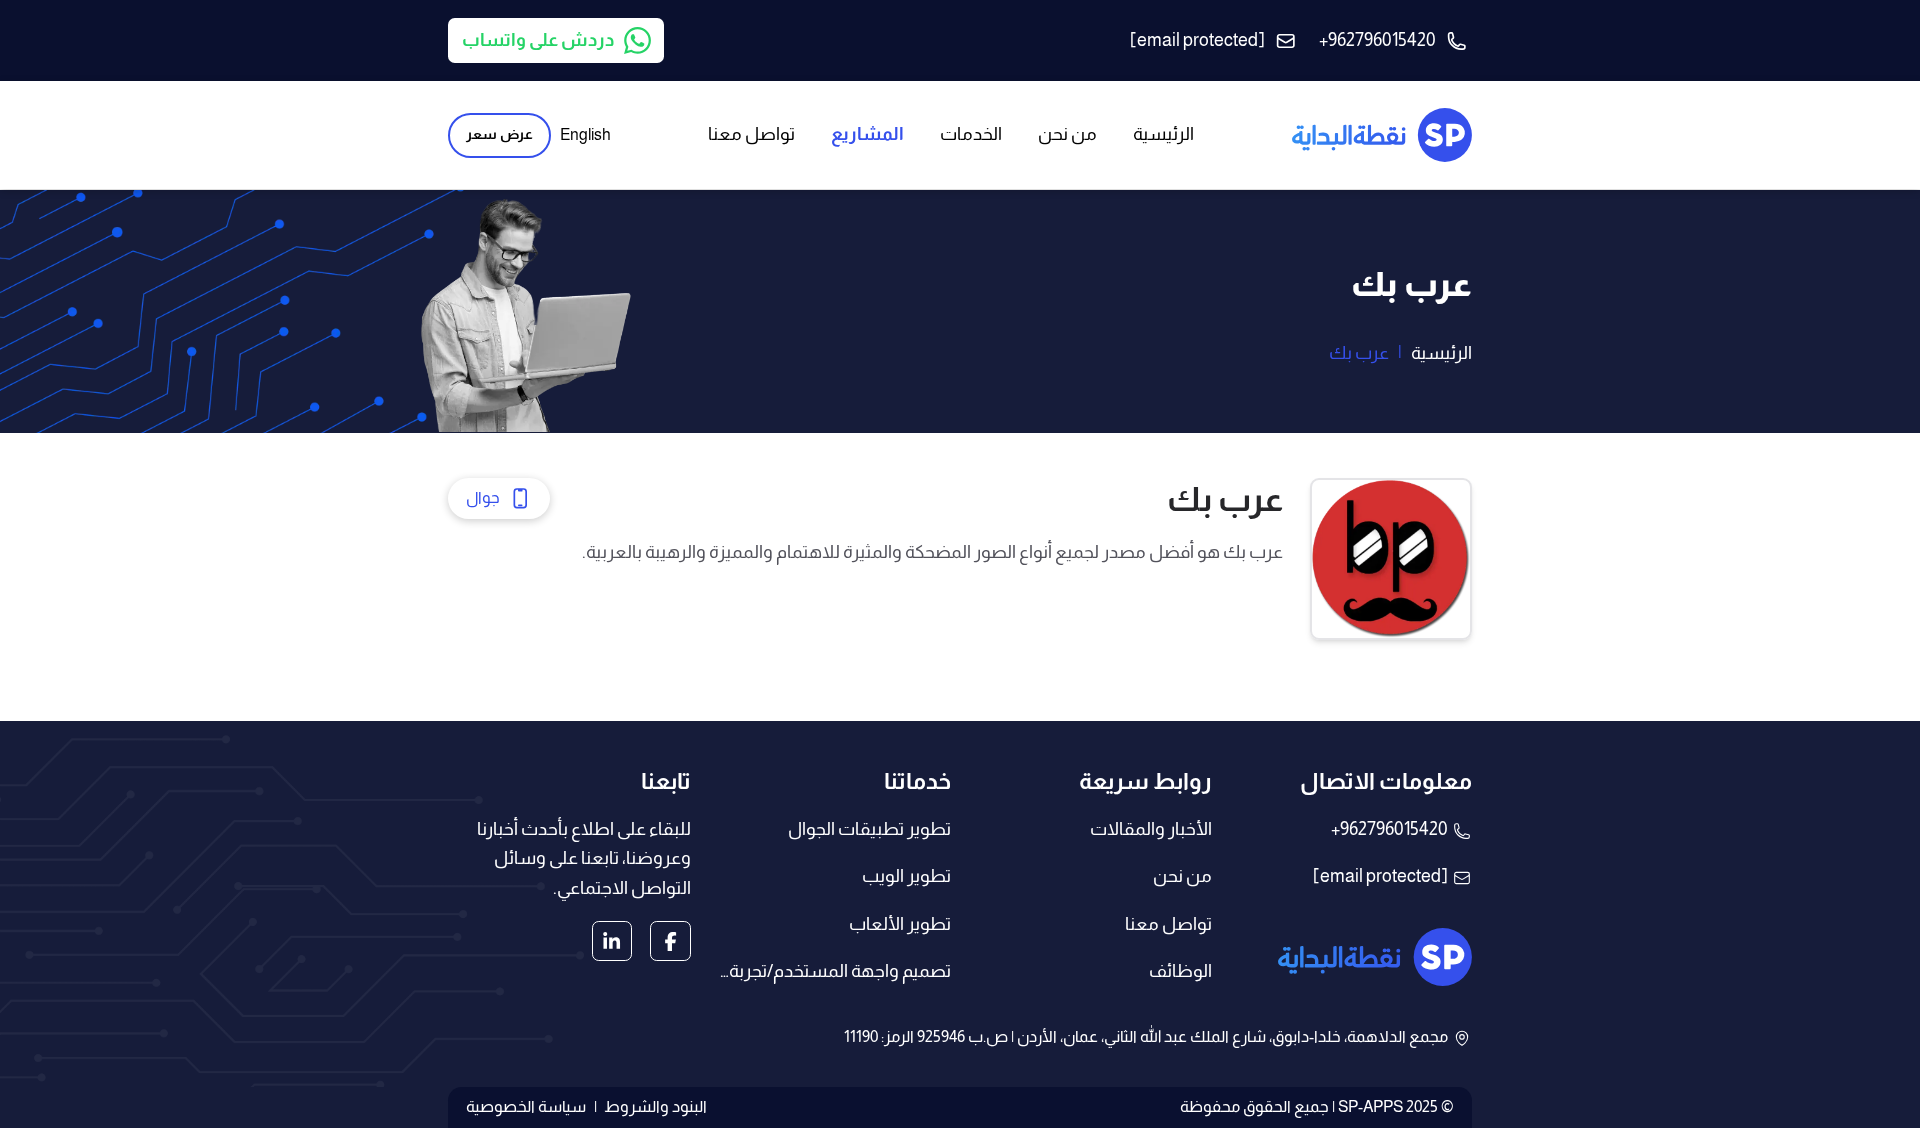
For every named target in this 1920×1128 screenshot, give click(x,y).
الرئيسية (1441, 353)
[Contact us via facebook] (670, 941)
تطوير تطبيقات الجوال (869, 829)
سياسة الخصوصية (526, 1106)
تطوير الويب (906, 876)
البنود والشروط (655, 1106)
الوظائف (1180, 971)
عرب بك (1359, 353)
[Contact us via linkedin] (612, 941)
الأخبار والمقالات (1151, 829)
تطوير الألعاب (900, 924)
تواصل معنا (1168, 924)
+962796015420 (1389, 829)
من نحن (1182, 876)
